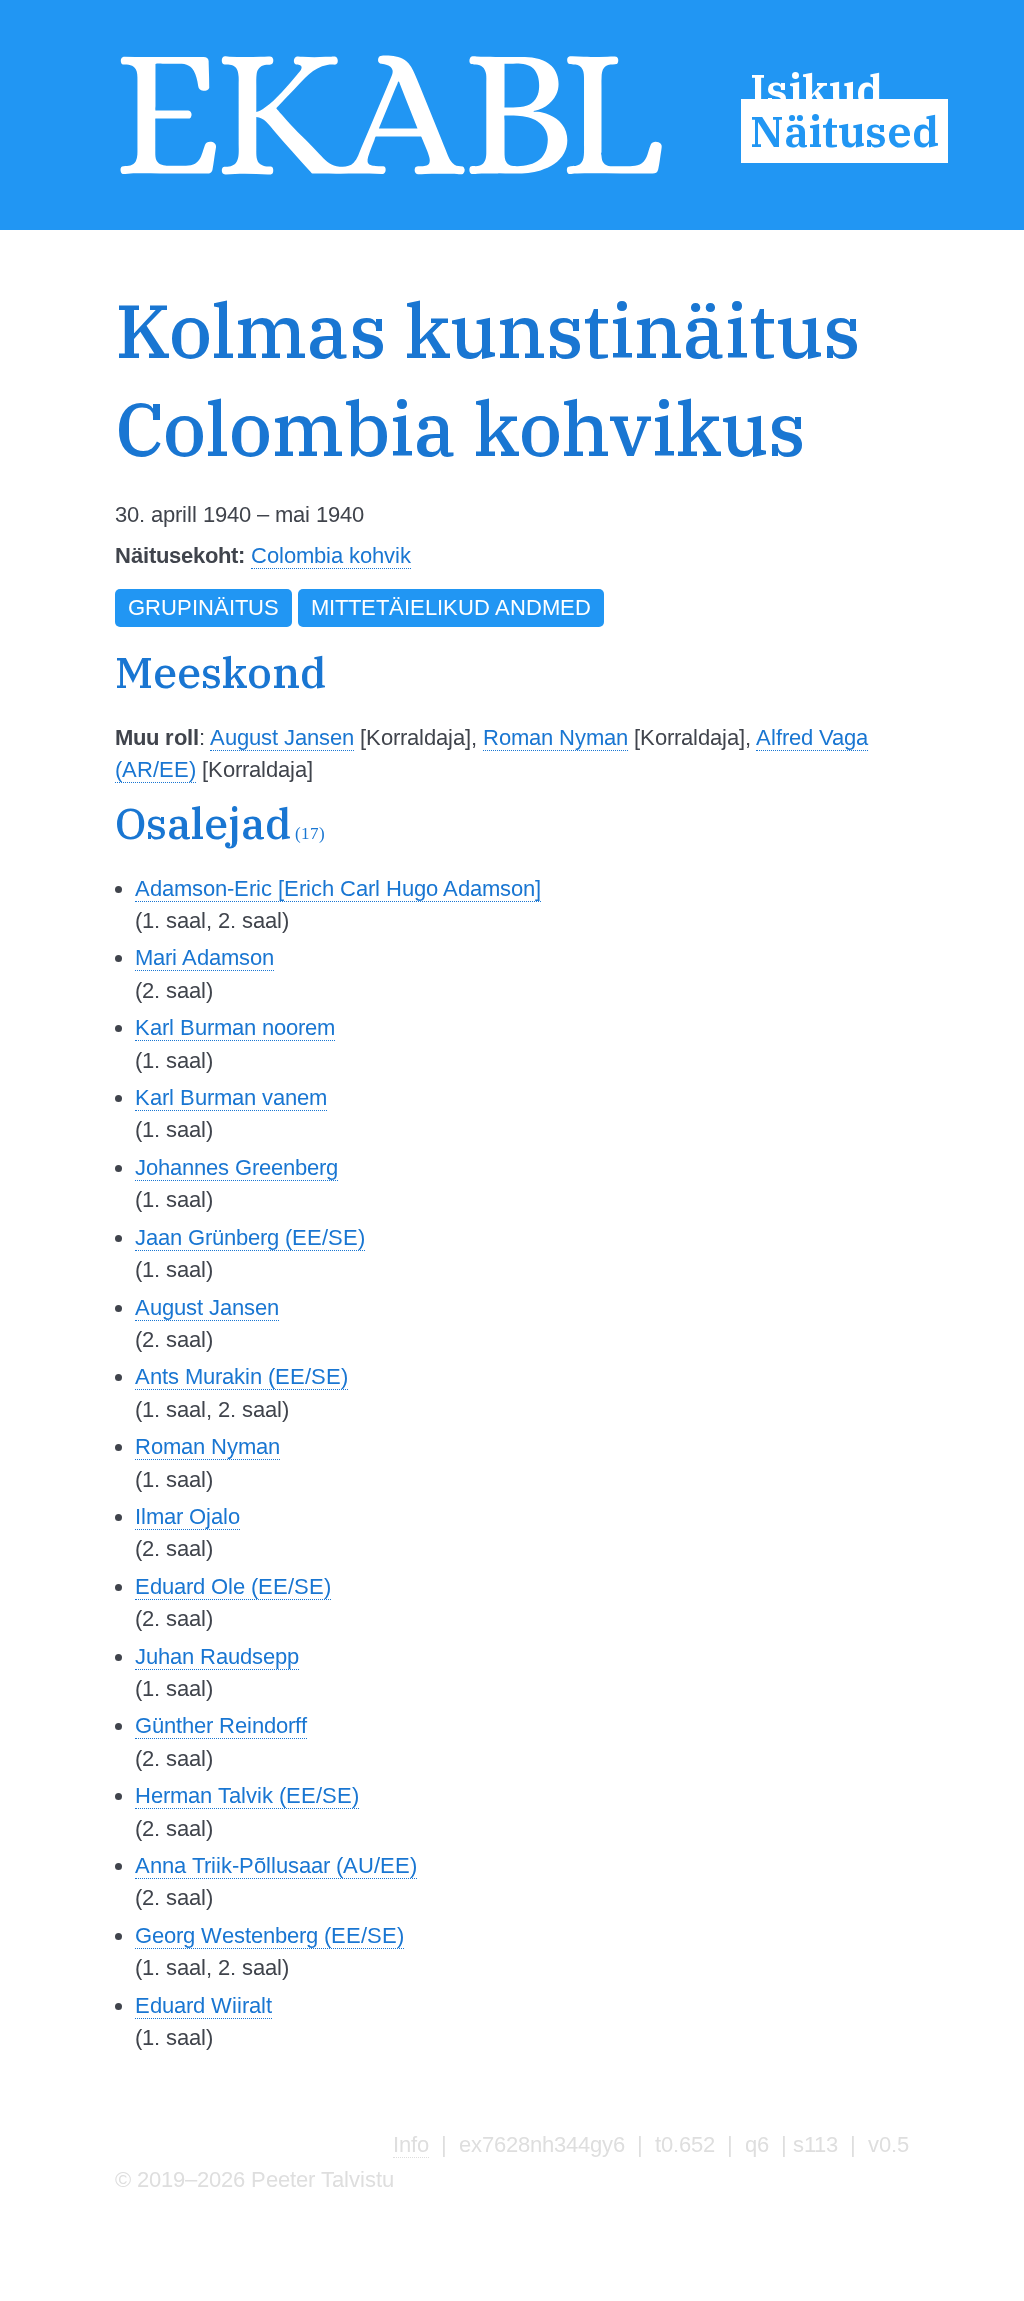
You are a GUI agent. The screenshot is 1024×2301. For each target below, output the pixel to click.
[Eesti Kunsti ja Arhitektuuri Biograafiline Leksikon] (391, 176)
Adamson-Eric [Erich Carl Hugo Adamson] (338, 888)
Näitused (844, 131)
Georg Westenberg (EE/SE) (269, 1935)
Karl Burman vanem (231, 1097)
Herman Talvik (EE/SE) (247, 1795)
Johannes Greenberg (236, 1167)
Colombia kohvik (331, 555)
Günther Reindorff (221, 1725)
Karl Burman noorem (235, 1027)
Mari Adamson (204, 957)
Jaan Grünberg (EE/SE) (250, 1237)
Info (411, 2144)
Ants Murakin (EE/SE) (241, 1376)
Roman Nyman (555, 737)
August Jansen (282, 737)
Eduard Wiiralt (203, 2005)
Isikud (816, 90)
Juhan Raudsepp (217, 1656)
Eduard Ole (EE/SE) (233, 1586)
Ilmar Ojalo (187, 1516)
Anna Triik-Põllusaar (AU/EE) (276, 1865)
